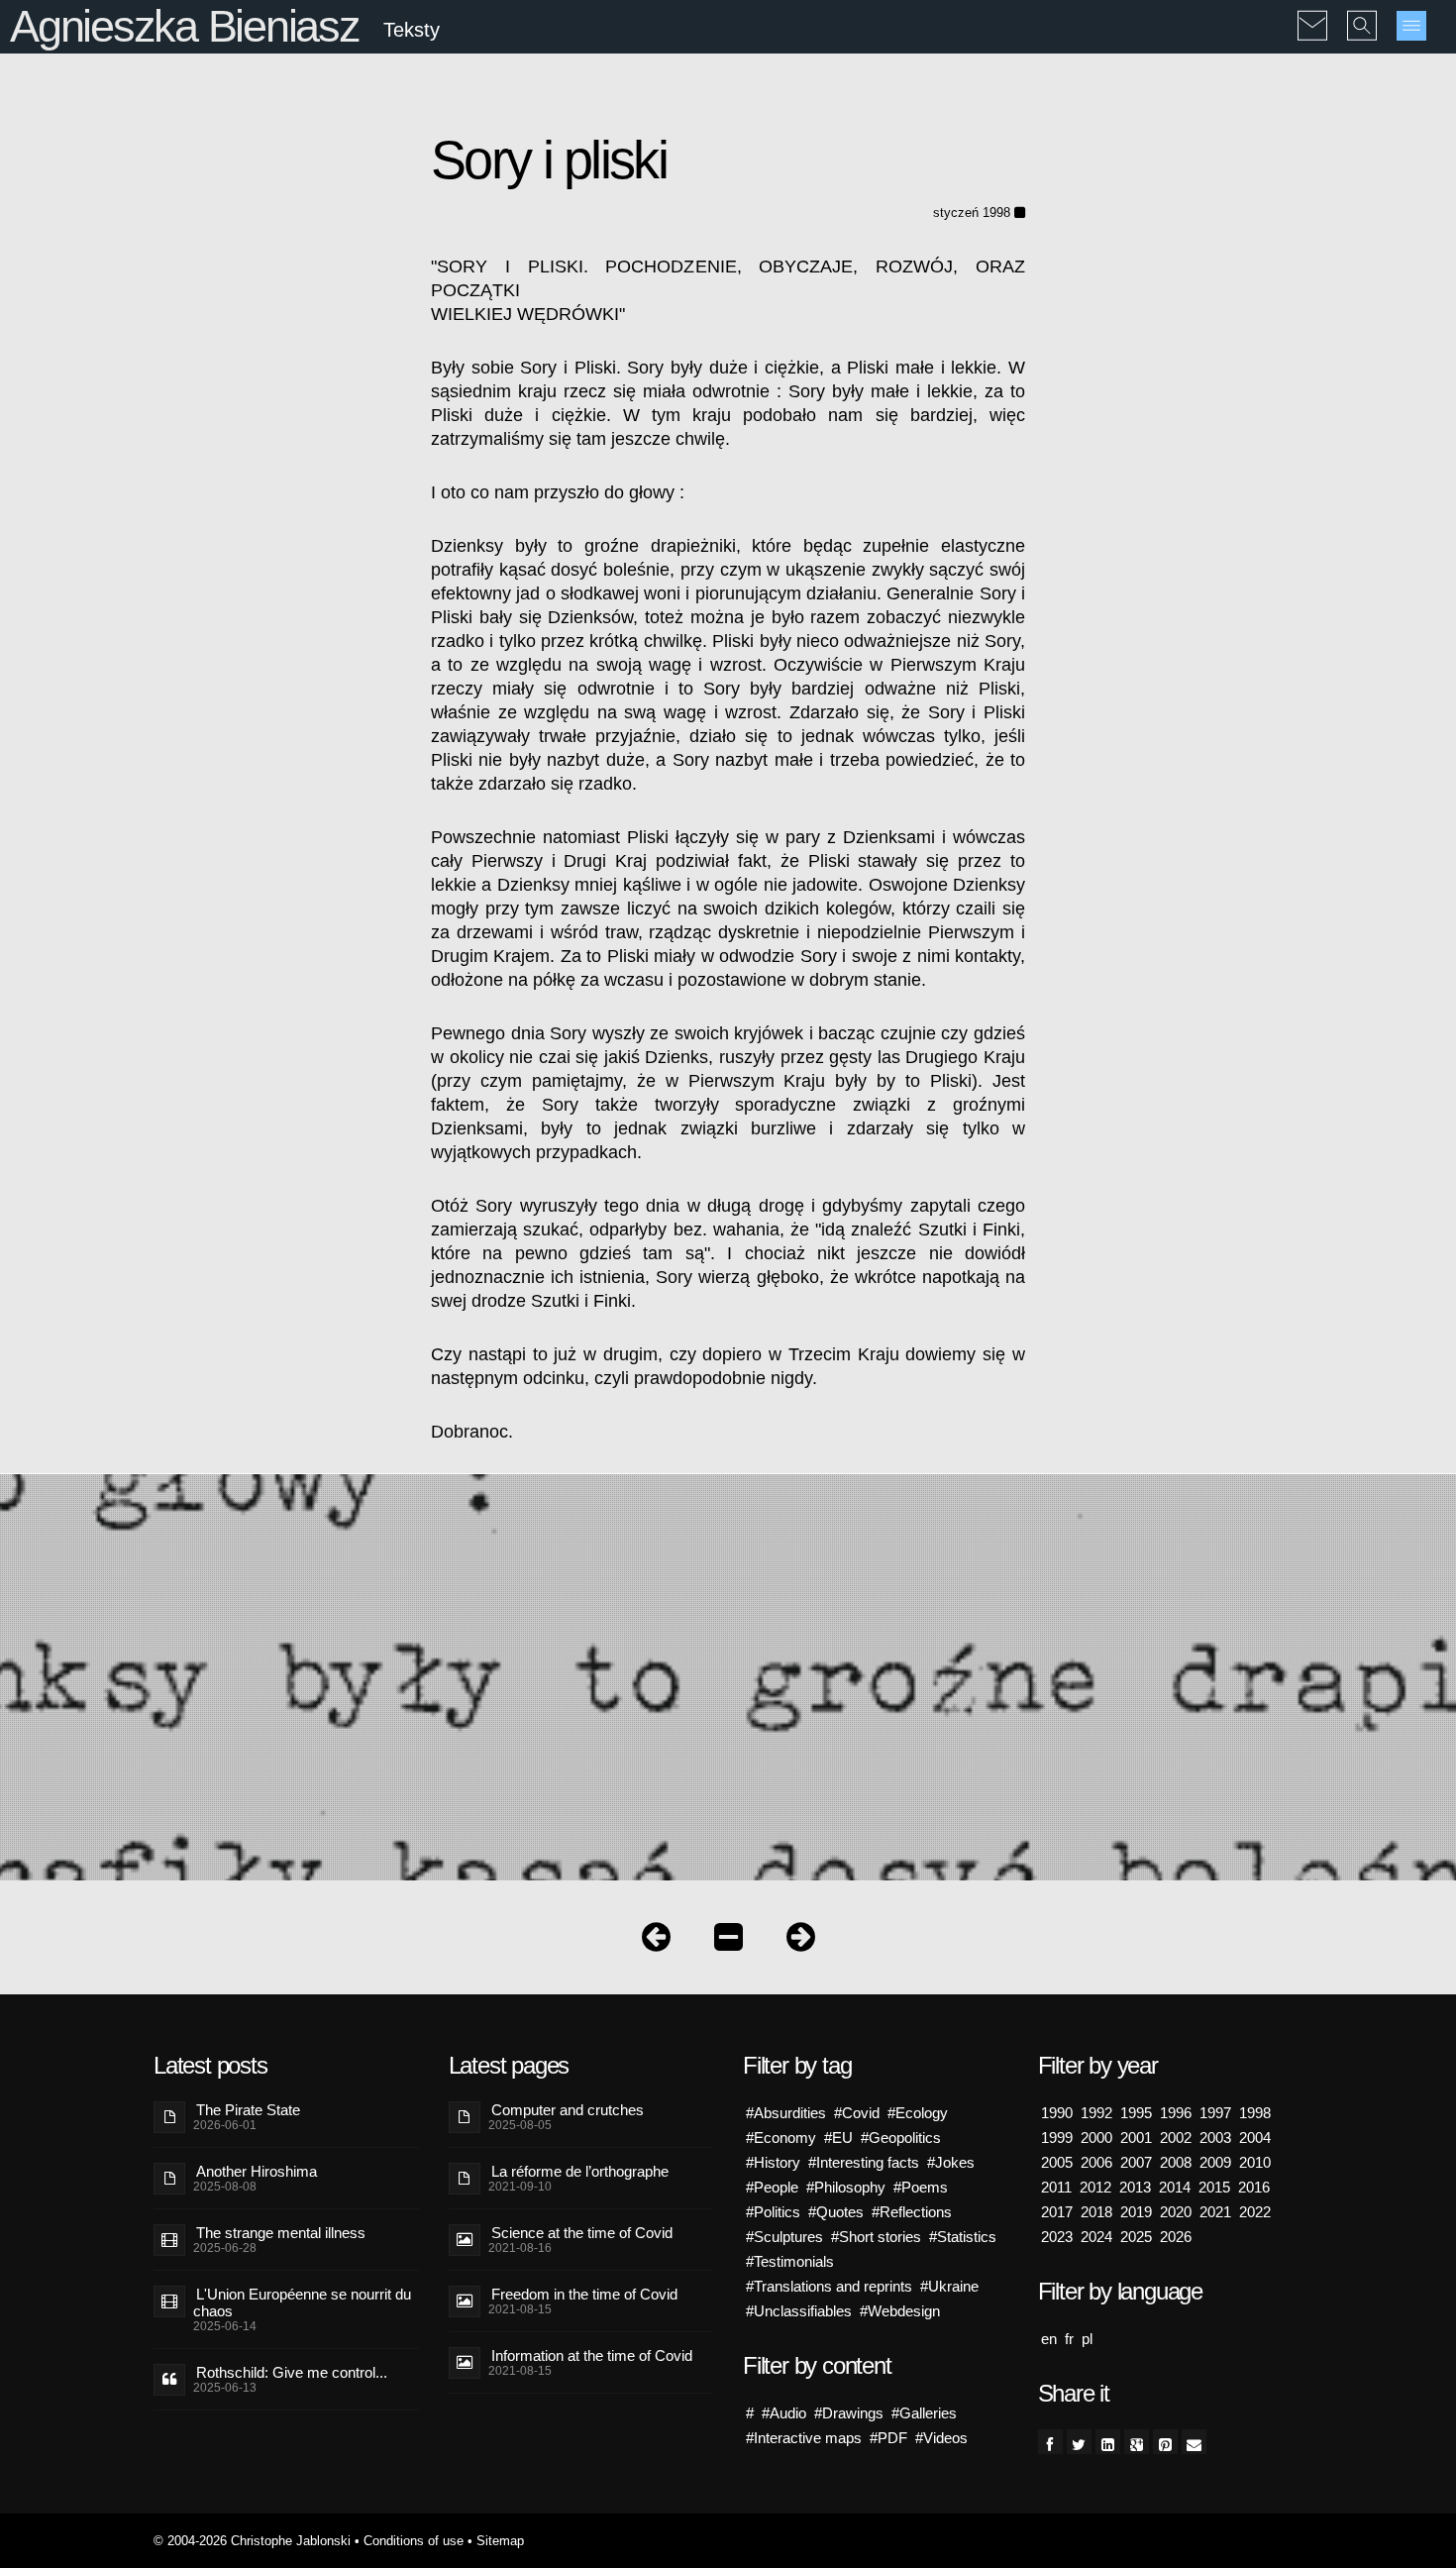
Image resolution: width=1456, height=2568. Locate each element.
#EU (838, 2138)
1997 (1215, 2113)
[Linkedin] (1108, 2442)
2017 (1057, 2212)
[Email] (1194, 2442)
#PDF (888, 2438)
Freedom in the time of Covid (584, 2294)
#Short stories (876, 2237)
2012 (1095, 2187)
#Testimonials (790, 2261)
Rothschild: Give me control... (292, 2372)
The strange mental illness (281, 2233)
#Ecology (918, 2113)
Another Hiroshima (257, 2171)
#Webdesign (900, 2311)
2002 (1176, 2138)
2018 (1096, 2212)
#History (773, 2162)
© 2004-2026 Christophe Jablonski (252, 2541)
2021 (1215, 2212)
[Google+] (1137, 2442)
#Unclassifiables (799, 2311)
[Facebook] (1050, 2442)
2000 (1096, 2138)
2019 (1136, 2212)
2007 (1136, 2162)
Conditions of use (414, 2541)
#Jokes (951, 2162)
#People (772, 2187)
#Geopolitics (901, 2138)
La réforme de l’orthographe (580, 2171)
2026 (1176, 2237)
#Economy (781, 2138)
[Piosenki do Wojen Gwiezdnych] (801, 1941)
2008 (1176, 2162)
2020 (1176, 2212)
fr (1069, 2339)
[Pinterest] (1165, 2442)
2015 (1214, 2187)
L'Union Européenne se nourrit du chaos (302, 2302)
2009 (1215, 2162)
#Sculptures (784, 2237)
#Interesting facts (864, 2162)
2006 (1096, 2162)
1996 (1176, 2113)
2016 (1254, 2187)
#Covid (857, 2113)
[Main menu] (1411, 26)
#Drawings (849, 2413)
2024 (1096, 2237)
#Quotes (836, 2212)
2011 (1056, 2187)
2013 (1135, 2187)
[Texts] (728, 1941)
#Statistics (963, 2237)
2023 (1057, 2237)
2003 (1215, 2138)
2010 (1255, 2162)
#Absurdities (786, 2113)
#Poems (921, 2187)
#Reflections (912, 2212)
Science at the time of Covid (582, 2233)
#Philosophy (846, 2187)
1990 (1057, 2113)
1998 (1255, 2113)
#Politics (773, 2212)
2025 (1136, 2237)
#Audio (784, 2413)
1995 (1136, 2113)
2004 (1255, 2138)
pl (1087, 2339)
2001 (1136, 2138)
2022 (1255, 2212)
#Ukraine (949, 2286)
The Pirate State (248, 2110)
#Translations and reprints (829, 2286)
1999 (1057, 2138)
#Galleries (924, 2413)
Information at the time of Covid (592, 2355)
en (1049, 2339)
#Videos (941, 2438)
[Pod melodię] (656, 1941)
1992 (1096, 2113)
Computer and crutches (568, 2110)
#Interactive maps (804, 2438)
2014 (1175, 2187)
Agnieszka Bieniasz (185, 26)
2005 (1057, 2162)
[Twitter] (1079, 2442)
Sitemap (500, 2541)
